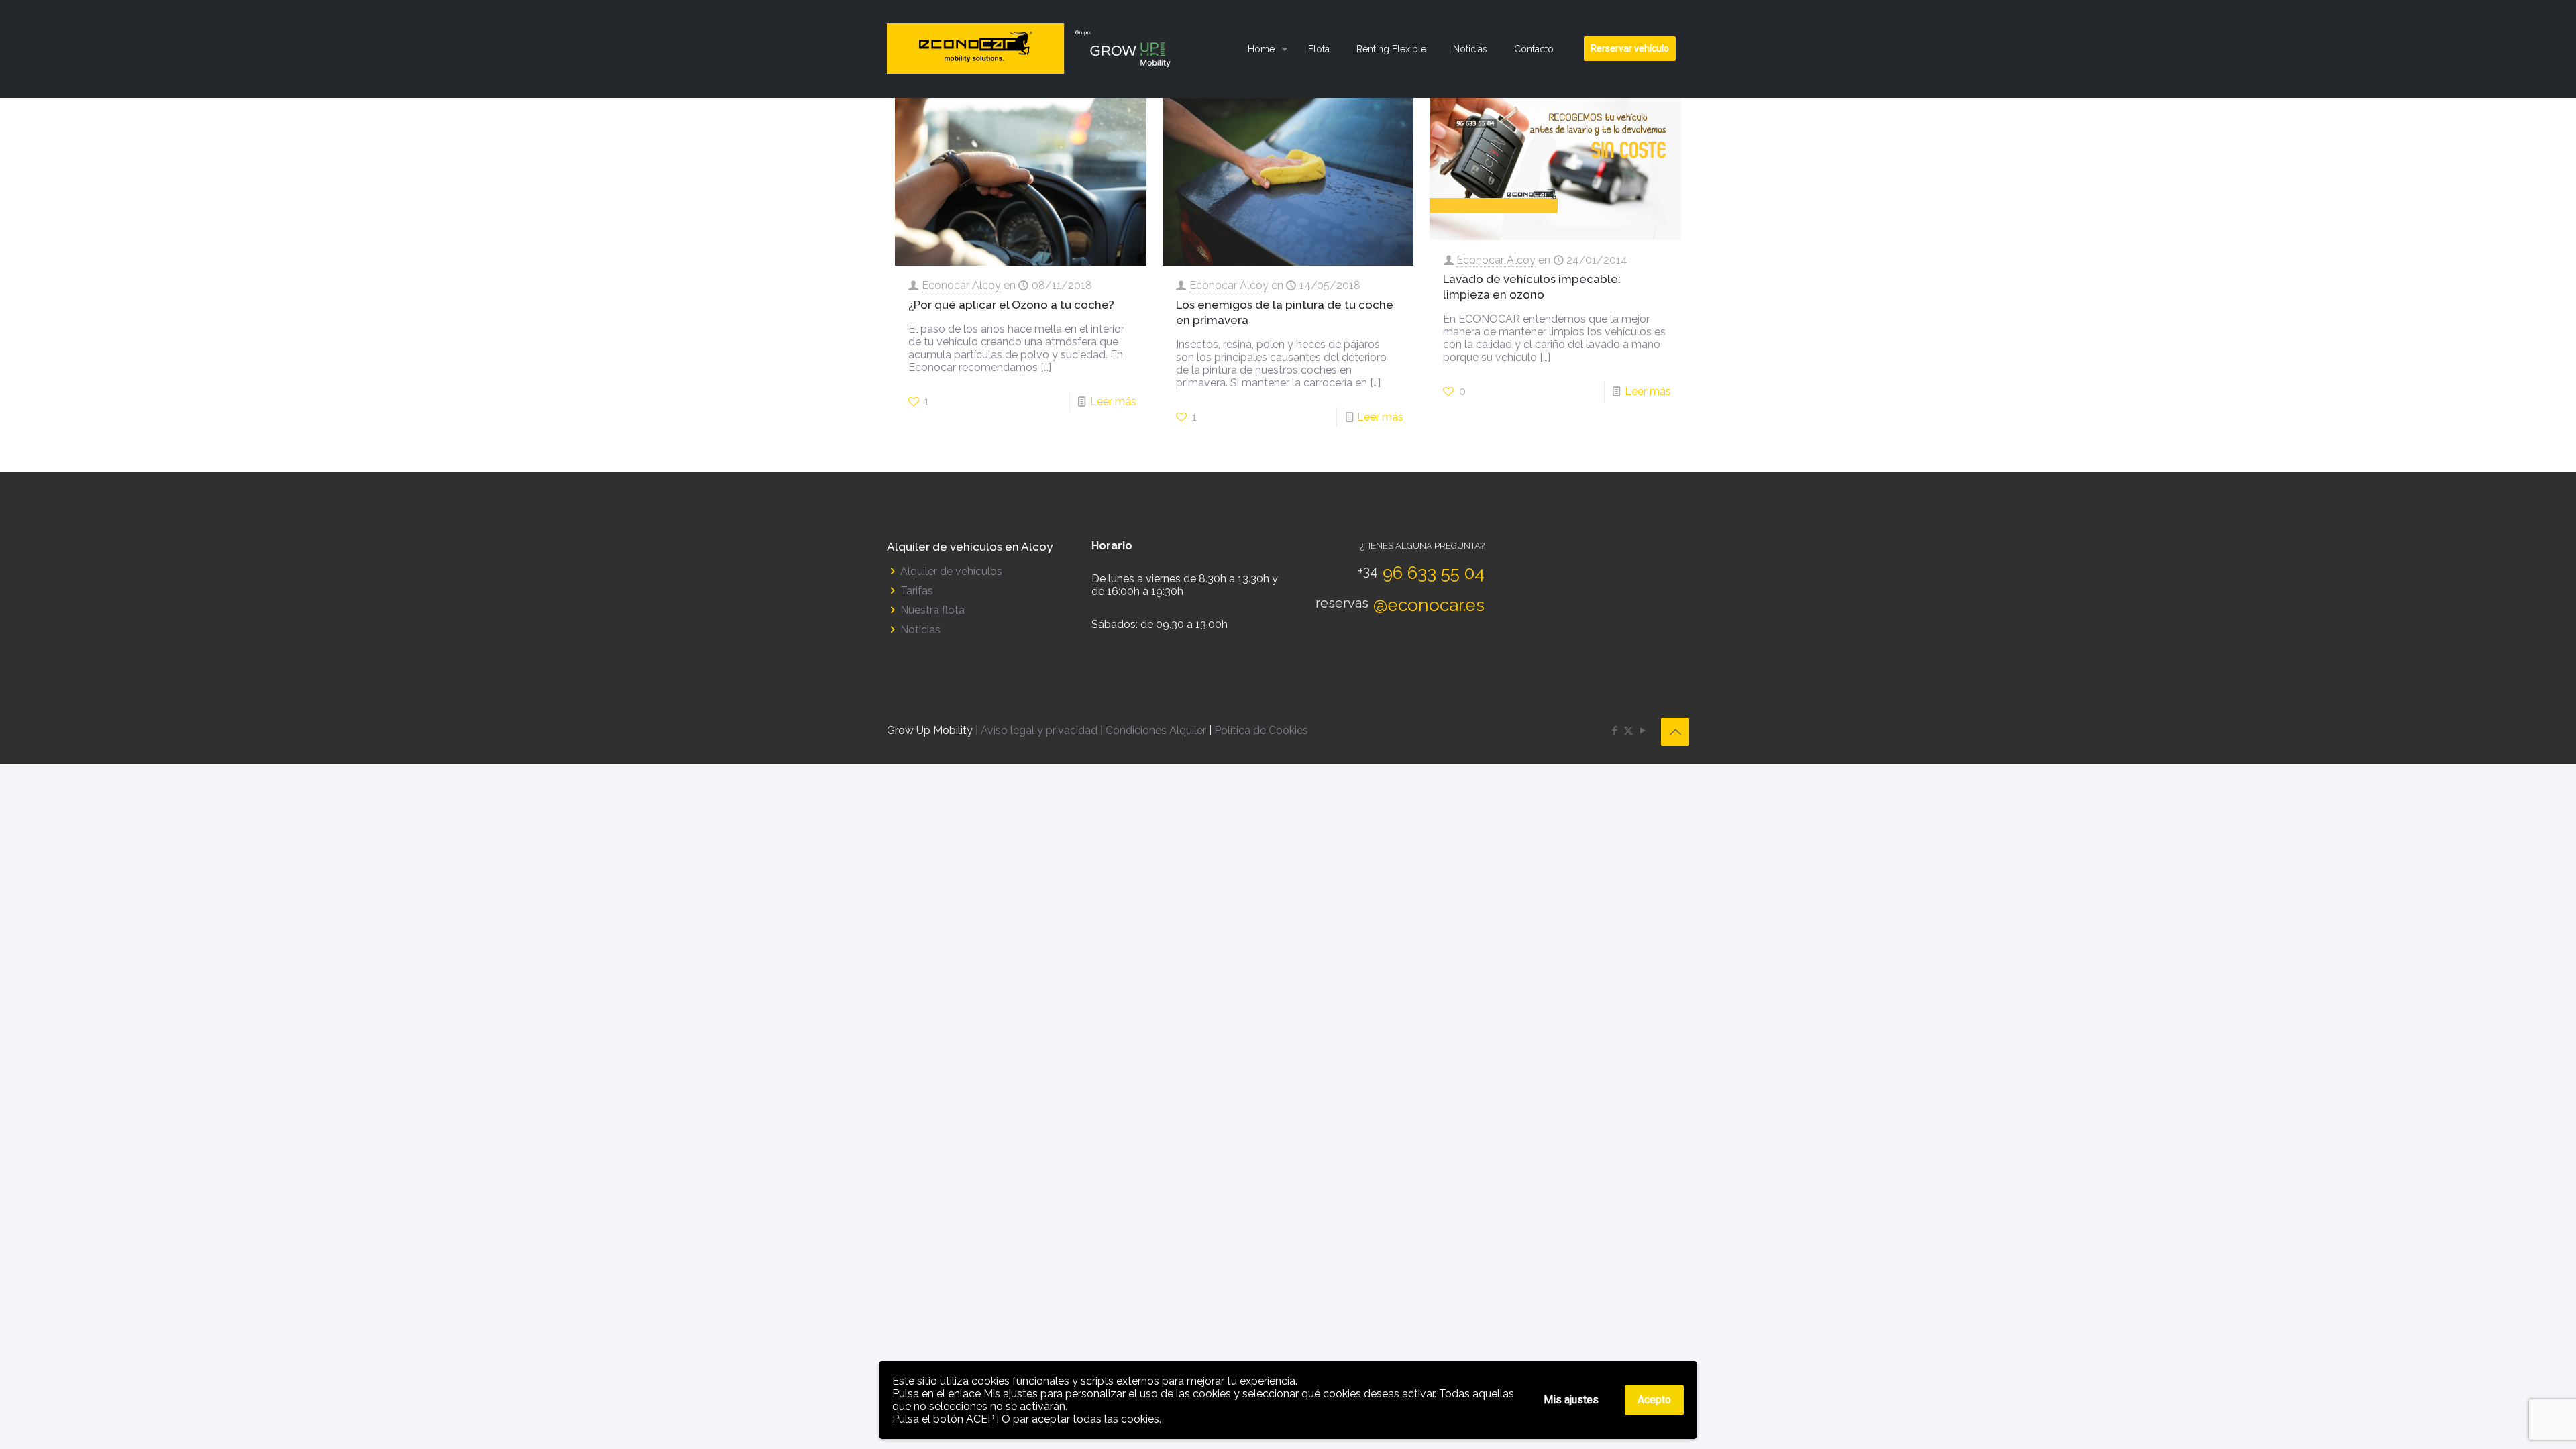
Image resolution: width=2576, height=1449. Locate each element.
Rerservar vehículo (1630, 48)
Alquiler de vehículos (951, 571)
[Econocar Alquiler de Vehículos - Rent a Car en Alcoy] (1035, 49)
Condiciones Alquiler (1157, 730)
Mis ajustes (1571, 1400)
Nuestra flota (932, 610)
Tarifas (917, 591)
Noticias (920, 630)
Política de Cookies (1261, 730)
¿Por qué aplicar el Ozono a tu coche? (1011, 305)
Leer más (1113, 401)
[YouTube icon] (1643, 731)
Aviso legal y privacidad (1039, 730)
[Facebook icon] (1614, 731)
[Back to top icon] (1675, 732)
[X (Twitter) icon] (1628, 731)
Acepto (1654, 1400)
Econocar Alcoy (961, 285)
